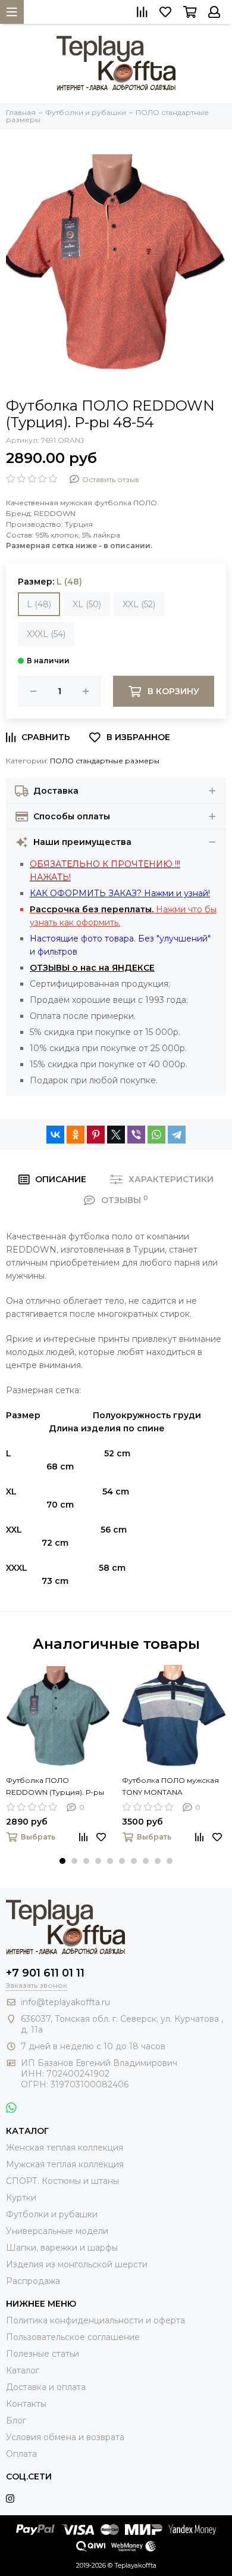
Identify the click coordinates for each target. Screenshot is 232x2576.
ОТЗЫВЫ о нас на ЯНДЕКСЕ (92, 968)
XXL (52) (139, 604)
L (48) (39, 604)
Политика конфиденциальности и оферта (95, 2320)
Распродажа (33, 2281)
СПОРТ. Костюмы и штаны (62, 2181)
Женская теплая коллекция (65, 2148)
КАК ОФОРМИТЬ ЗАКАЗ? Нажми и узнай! (120, 893)
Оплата (21, 2454)
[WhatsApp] (156, 1135)
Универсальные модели (57, 2231)
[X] (116, 1135)
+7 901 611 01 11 (45, 1973)
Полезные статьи (43, 2354)
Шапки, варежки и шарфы (62, 2248)
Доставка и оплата (46, 2387)
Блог (16, 2420)
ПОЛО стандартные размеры (105, 761)
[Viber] (136, 1135)
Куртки (21, 2198)
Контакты (26, 2404)
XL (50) (87, 604)
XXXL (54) (46, 634)
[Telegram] (177, 1135)
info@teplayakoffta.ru (65, 2002)
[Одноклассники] (76, 1135)
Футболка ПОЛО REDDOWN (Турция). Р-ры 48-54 (55, 1787)
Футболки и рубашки (52, 2214)
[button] (62, 1861)
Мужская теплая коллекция (65, 2164)
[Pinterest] (96, 1135)
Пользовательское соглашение (73, 2337)
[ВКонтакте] (55, 1135)
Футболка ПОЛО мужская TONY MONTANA (170, 1786)
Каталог (23, 2370)
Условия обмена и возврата (65, 2437)
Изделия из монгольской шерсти (77, 2264)
